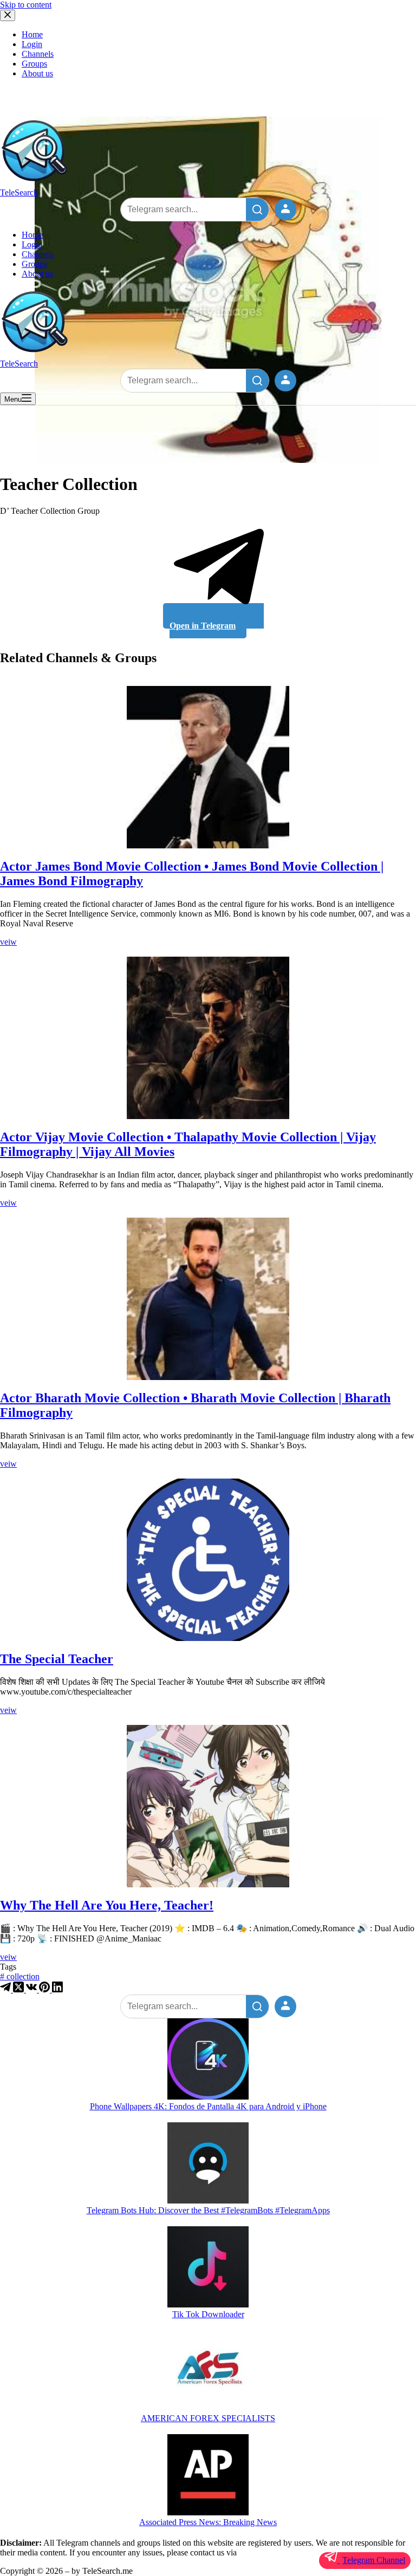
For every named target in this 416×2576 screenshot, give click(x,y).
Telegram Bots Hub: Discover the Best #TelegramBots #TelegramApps (208, 2210)
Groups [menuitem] (34, 64)
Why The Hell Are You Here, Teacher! (107, 1905)
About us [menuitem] (37, 73)
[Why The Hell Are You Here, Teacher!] (208, 1806)
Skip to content (26, 5)
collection (20, 1976)
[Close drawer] (8, 15)
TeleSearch (19, 192)
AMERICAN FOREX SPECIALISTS (208, 2418)
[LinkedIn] (57, 1989)
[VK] (32, 1989)
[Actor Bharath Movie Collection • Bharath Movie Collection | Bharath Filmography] (208, 1299)
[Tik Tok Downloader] (208, 2268)
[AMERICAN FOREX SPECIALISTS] (208, 2372)
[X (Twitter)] (19, 1989)
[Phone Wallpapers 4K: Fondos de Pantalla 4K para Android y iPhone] (208, 2060)
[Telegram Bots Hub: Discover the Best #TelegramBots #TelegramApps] (208, 2164)
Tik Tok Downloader (208, 2314)
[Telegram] (6, 1989)
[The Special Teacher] (208, 1560)
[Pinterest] (45, 1989)
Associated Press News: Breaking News (208, 2522)
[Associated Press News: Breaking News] (208, 2476)
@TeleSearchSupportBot (281, 2552)
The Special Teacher (57, 1659)
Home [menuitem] (32, 34)
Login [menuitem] (32, 44)
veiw (8, 942)
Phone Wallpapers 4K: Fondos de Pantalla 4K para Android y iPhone (208, 2106)
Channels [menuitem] (38, 54)
